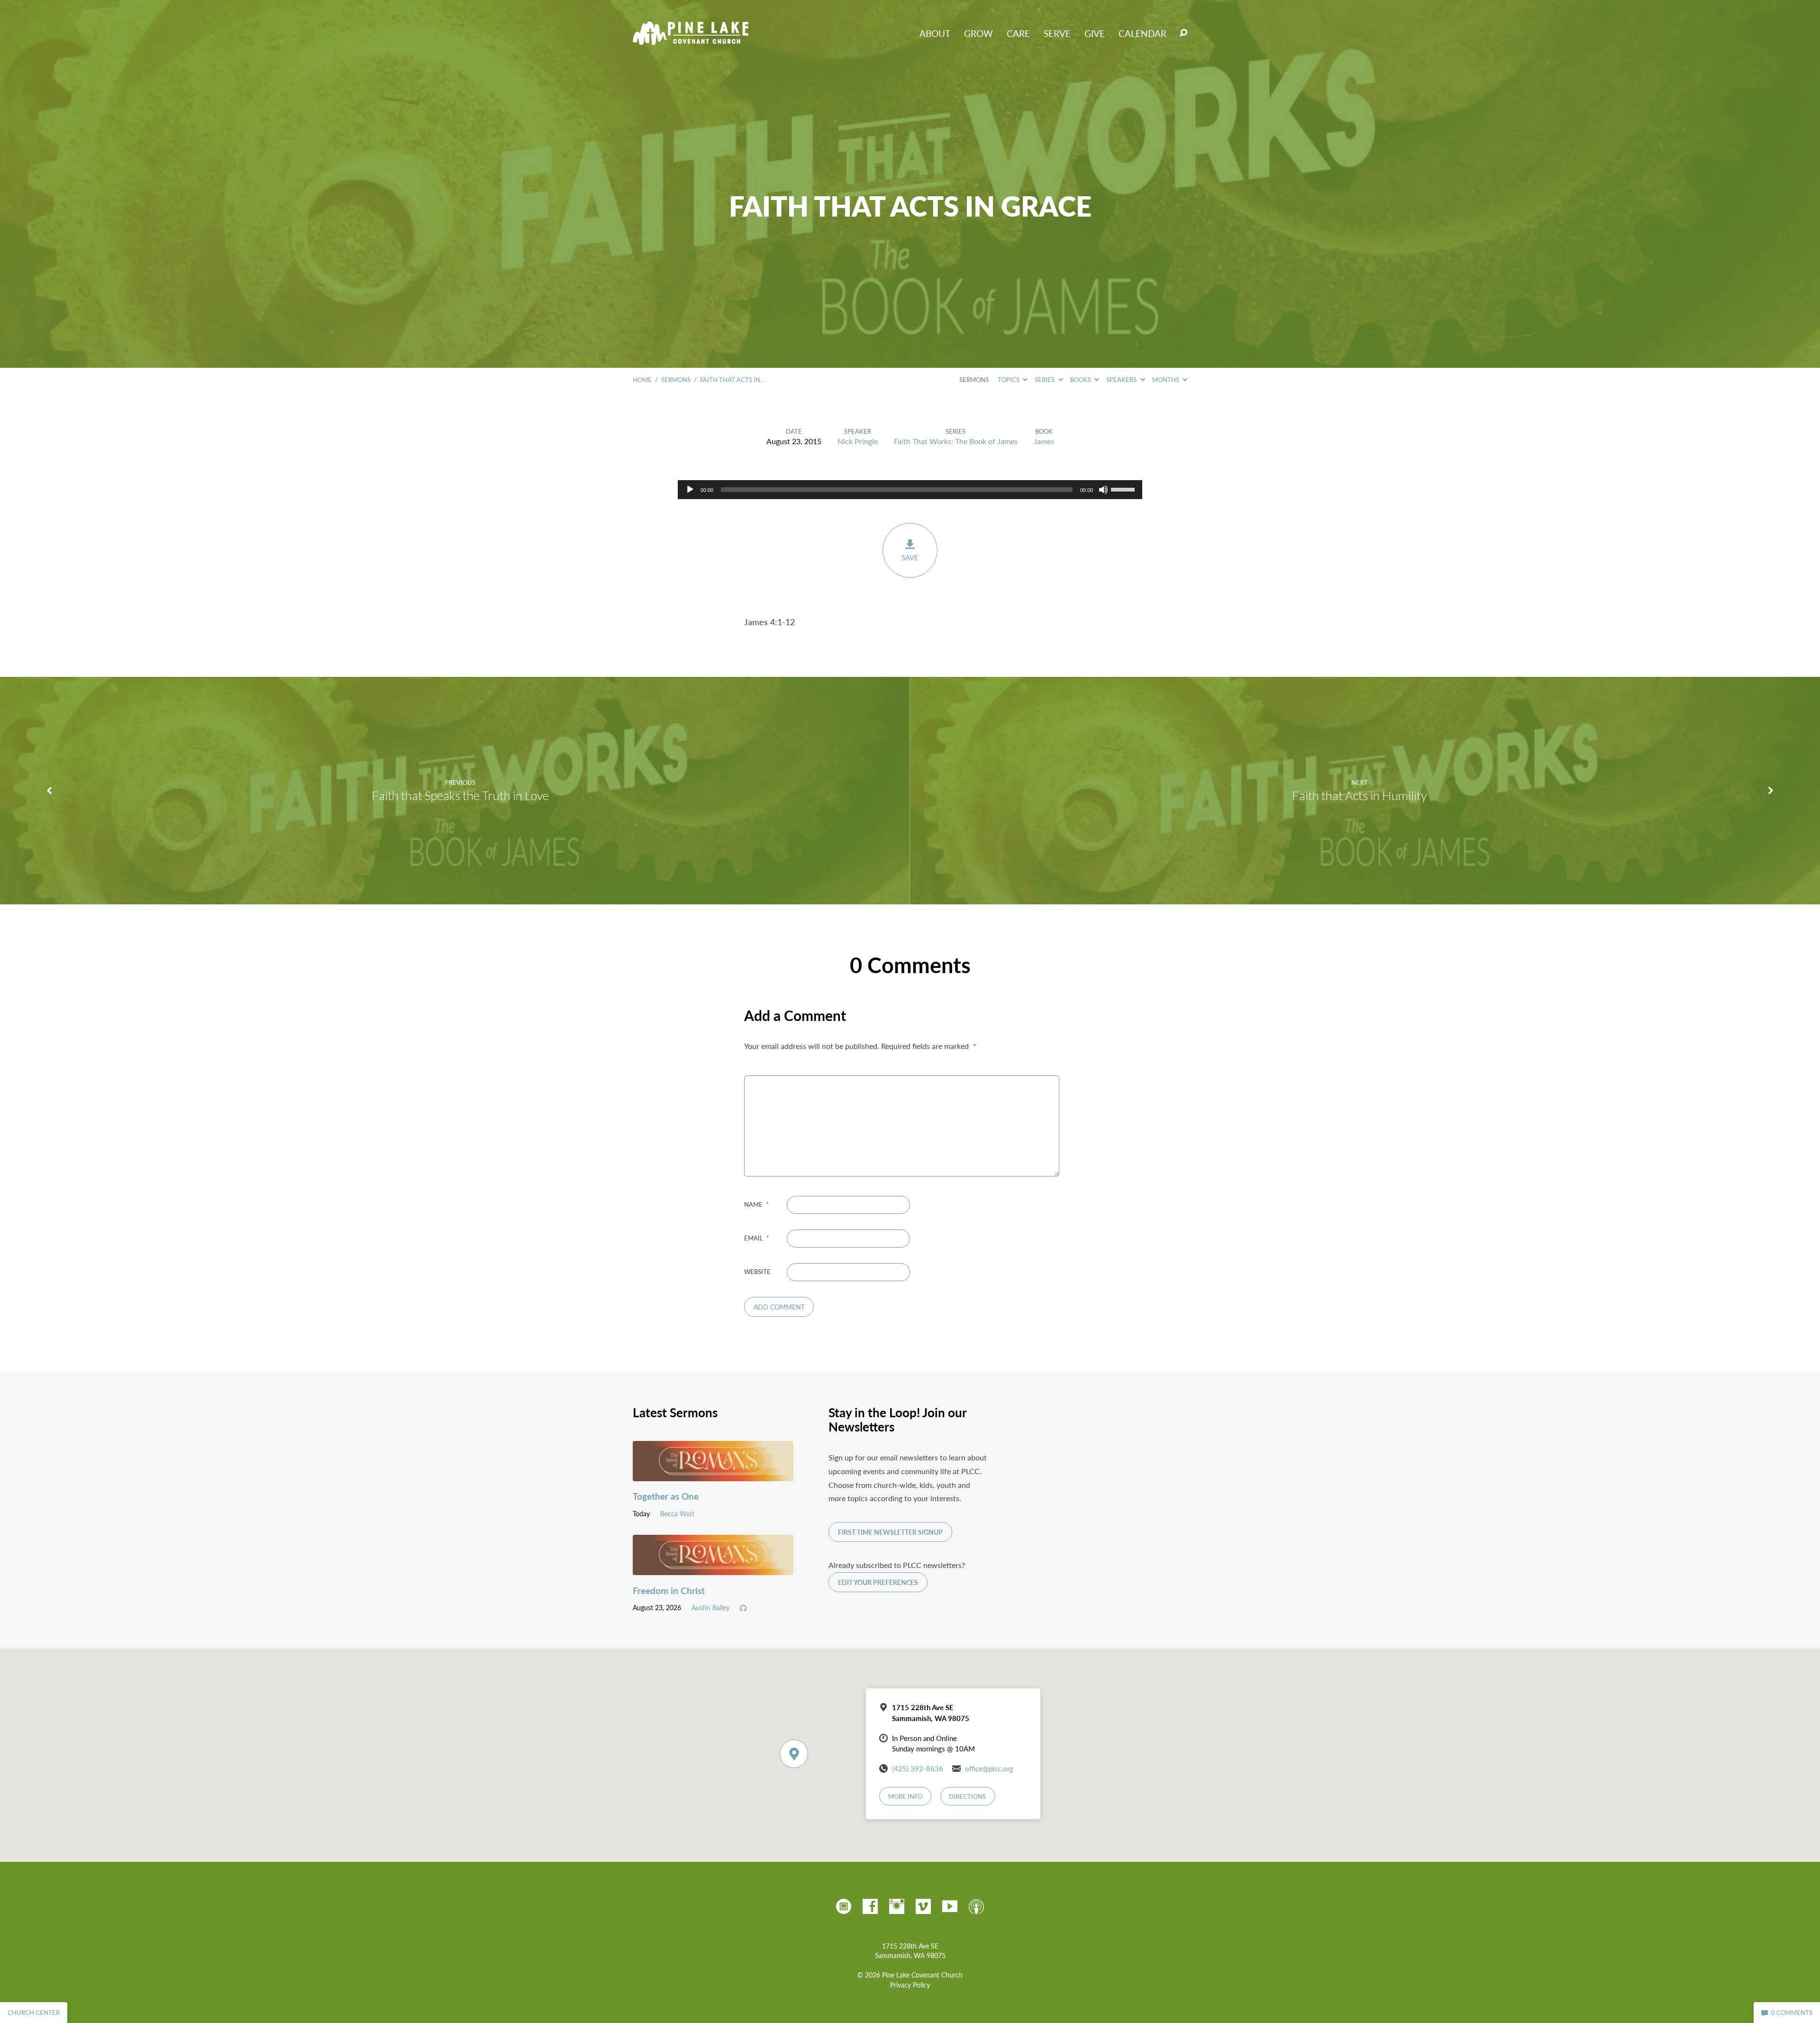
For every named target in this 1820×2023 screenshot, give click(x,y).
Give (1095, 33)
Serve (1057, 33)
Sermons (676, 380)
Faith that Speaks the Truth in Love (460, 795)
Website (757, 1272)
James (1044, 441)
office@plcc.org (989, 1768)
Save (910, 557)
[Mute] (1103, 490)
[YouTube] (950, 1906)
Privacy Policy (910, 1985)
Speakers (1122, 380)
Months (1166, 380)
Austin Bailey (710, 1607)
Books (1081, 380)
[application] (910, 490)
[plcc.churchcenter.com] (844, 1906)
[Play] (690, 490)
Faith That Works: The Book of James (956, 441)
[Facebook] (870, 1906)
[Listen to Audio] (743, 1608)
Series (1045, 380)
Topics (1009, 380)
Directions (967, 1796)
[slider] (1124, 489)
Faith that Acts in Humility (1359, 795)
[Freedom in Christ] (713, 1568)
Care (1018, 33)
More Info (905, 1796)
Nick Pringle (858, 441)
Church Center (34, 2013)
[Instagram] (897, 1906)
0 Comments (1791, 2013)
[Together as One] (713, 1474)
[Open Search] (1183, 33)
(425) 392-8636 (918, 1768)
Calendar (1142, 33)
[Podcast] (976, 1906)
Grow (978, 33)
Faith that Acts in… (733, 380)
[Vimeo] (923, 1906)
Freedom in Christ (669, 1590)
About (935, 33)
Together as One (666, 1496)
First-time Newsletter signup (890, 1532)
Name (756, 1204)
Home (642, 380)
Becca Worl (677, 1513)
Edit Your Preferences (878, 1582)
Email (757, 1238)
